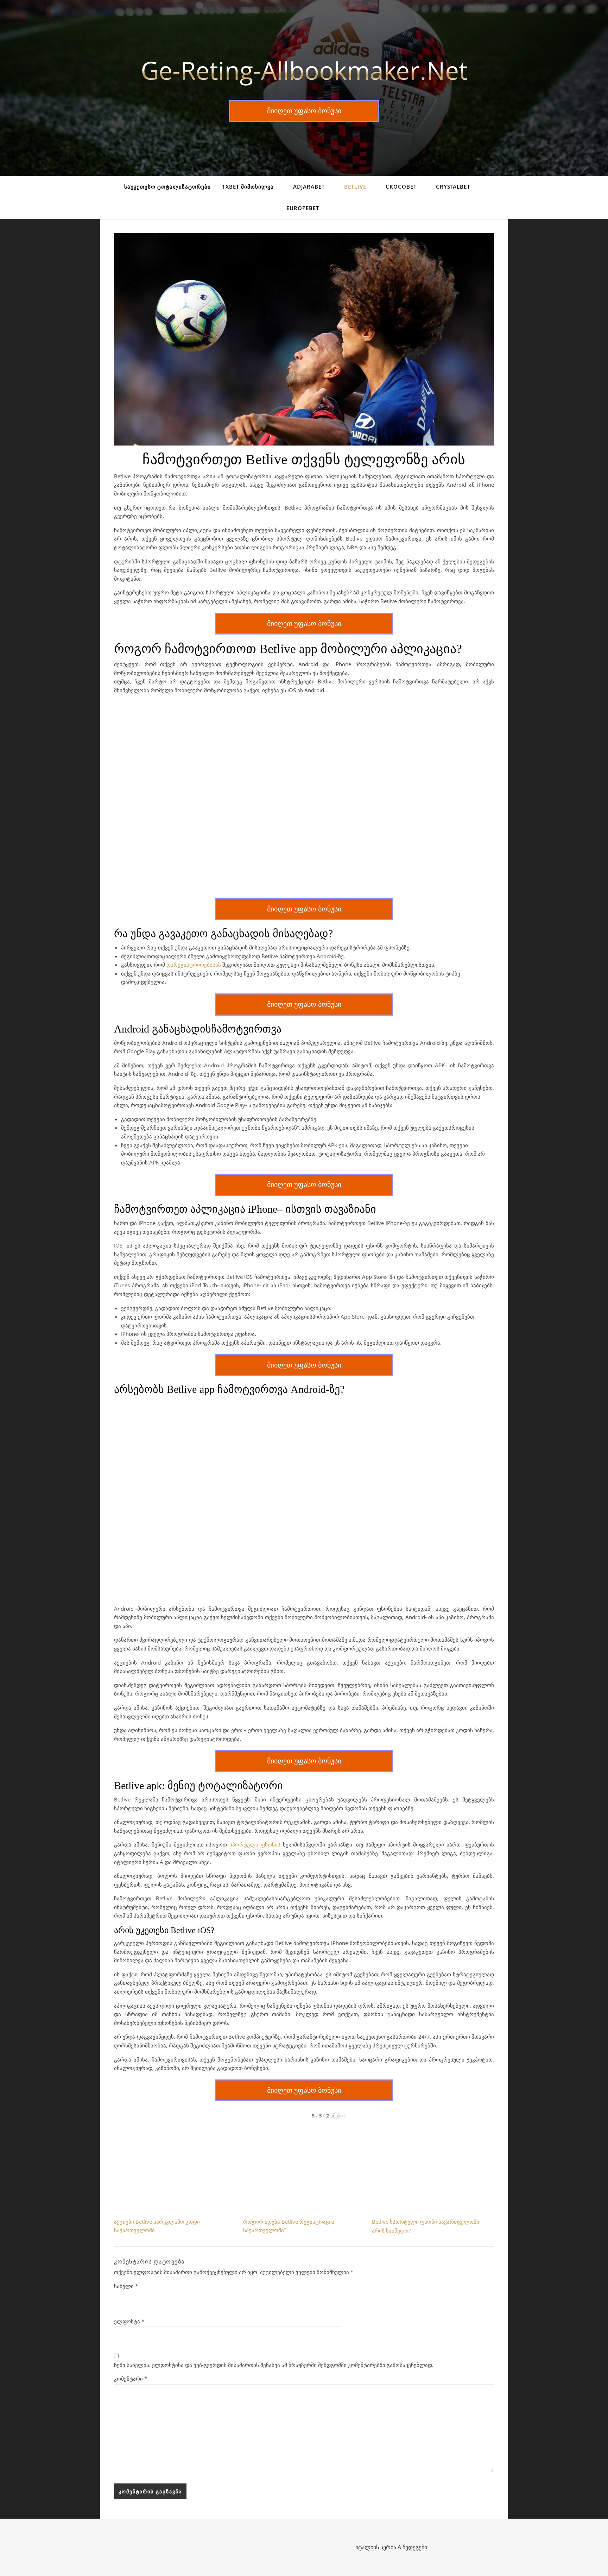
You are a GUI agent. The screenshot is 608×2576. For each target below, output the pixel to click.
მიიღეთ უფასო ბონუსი (304, 111)
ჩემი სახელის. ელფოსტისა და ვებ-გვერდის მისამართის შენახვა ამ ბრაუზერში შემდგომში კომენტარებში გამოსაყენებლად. (274, 2365)
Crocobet (401, 187)
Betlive (355, 187)
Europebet (303, 208)
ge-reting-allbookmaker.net (304, 70)
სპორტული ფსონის (255, 1844)
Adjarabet (309, 187)
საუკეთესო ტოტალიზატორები (167, 187)
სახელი (126, 2286)
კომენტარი (131, 2379)
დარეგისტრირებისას (194, 965)
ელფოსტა (129, 2321)
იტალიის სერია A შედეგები (391, 2547)
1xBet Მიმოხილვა (248, 187)
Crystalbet (453, 187)
